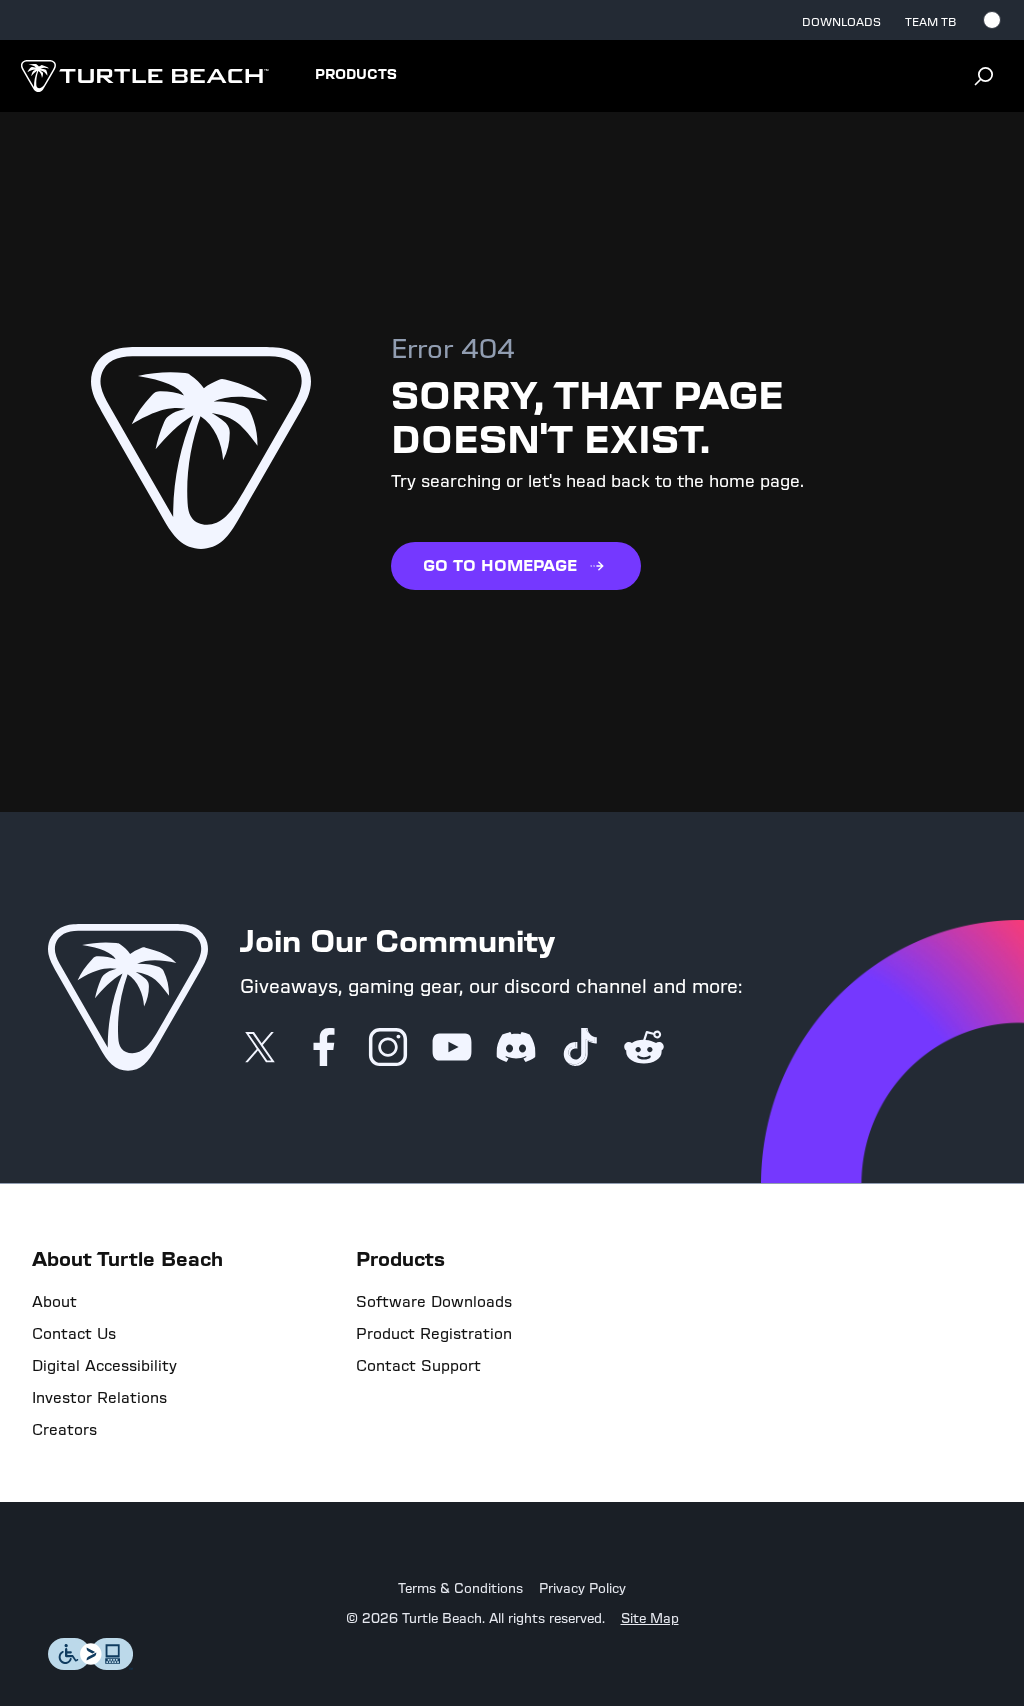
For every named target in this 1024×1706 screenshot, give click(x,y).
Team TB (930, 22)
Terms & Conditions (460, 1589)
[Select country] (992, 20)
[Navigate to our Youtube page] (452, 1049)
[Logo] (144, 76)
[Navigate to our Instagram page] (388, 1049)
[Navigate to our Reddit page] (644, 1049)
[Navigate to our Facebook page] (324, 1049)
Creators (64, 1430)
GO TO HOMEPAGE (500, 565)
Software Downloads (434, 1302)
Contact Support (418, 1366)
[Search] (984, 76)
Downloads (841, 22)
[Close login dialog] (697, 1318)
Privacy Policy (582, 1589)
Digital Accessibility (104, 1366)
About (54, 1302)
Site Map (650, 1619)
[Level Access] (91, 1664)
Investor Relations (99, 1398)
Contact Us (74, 1334)
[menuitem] (356, 76)
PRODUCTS (356, 75)
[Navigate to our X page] (260, 1049)
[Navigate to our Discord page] (516, 1049)
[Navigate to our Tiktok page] (580, 1049)
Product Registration (434, 1334)
